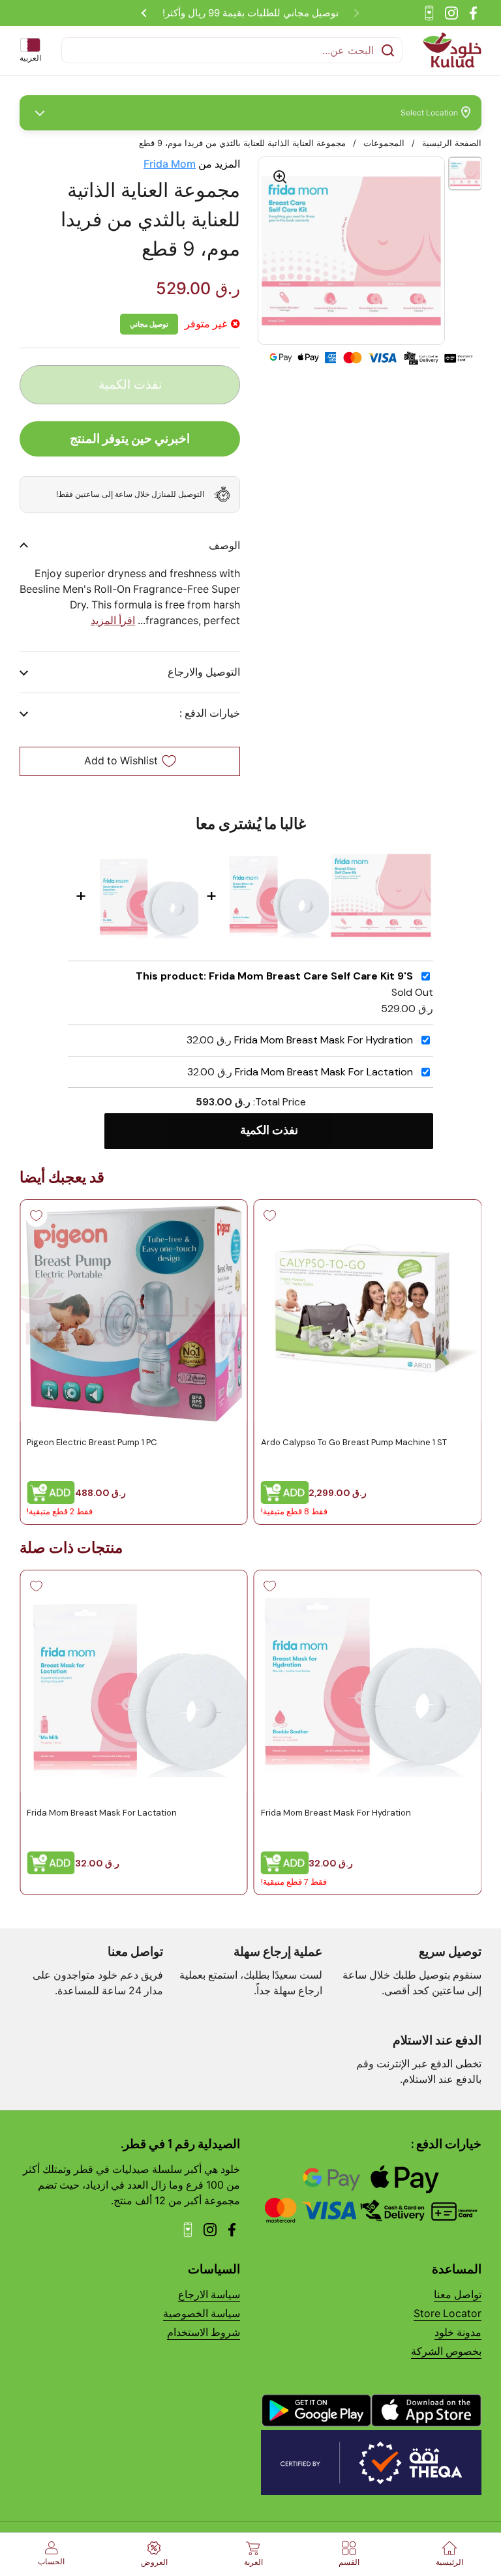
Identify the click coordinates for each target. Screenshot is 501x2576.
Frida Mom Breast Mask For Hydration (324, 1040)
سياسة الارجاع (209, 2295)
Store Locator (448, 2314)
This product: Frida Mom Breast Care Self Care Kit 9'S (274, 976)
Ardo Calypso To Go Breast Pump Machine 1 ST (354, 1442)
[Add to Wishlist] (270, 1216)
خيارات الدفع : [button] (210, 713)
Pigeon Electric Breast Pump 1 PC (92, 1442)
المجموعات (384, 143)
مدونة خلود (458, 2332)
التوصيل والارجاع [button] (204, 672)
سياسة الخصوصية (202, 2314)
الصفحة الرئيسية (452, 143)
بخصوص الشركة (446, 2351)
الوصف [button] (224, 546)
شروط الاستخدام (204, 2332)
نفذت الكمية (269, 1130)
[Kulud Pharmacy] (452, 50)
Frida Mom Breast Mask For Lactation (324, 1072)
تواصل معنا (458, 2295)
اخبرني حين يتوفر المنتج (130, 438)
